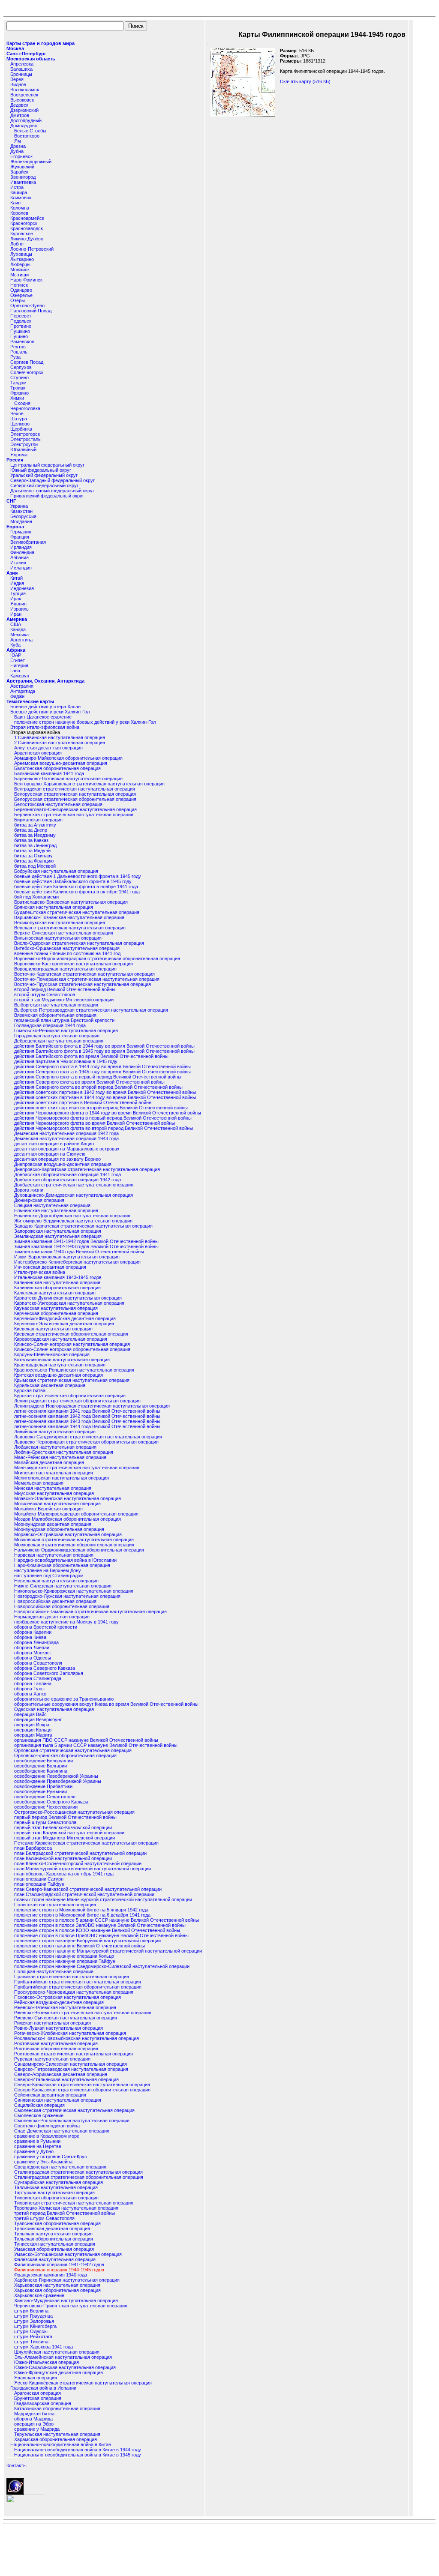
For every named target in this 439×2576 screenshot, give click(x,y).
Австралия (22, 686)
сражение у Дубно (34, 2151)
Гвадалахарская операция (43, 2403)
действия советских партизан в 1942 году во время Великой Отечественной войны (105, 1092)
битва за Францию (34, 861)
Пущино (19, 336)
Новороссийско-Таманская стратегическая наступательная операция (90, 1611)
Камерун (20, 676)
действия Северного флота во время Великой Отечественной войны (89, 1082)
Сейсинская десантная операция (50, 2095)
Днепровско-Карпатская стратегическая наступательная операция (87, 1169)
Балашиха (21, 69)
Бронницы (21, 74)
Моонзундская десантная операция (53, 1524)
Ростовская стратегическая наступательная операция (74, 2054)
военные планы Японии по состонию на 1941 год (67, 953)
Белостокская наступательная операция (58, 804)
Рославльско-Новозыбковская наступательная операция (77, 2038)
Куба (15, 645)
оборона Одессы (33, 1658)
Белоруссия (23, 516)
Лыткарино (22, 259)
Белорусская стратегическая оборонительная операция (75, 799)
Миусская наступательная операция (54, 1493)
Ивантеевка (23, 182)
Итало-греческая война (40, 1272)
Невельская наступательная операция (56, 1581)
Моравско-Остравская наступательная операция (68, 1534)
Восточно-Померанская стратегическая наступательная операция (87, 979)
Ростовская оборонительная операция (56, 2049)
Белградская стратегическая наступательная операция (75, 789)
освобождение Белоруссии (44, 1761)
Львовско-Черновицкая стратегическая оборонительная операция (86, 1442)
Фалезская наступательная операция (55, 2259)
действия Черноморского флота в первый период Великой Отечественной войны (103, 1118)
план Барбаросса (33, 1848)
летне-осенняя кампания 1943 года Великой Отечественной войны (87, 1421)
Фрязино (20, 393)
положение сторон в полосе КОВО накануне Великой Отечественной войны (97, 1930)
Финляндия (22, 552)
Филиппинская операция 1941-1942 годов (59, 2264)
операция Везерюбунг (38, 1719)
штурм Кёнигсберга (35, 2326)
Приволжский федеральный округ (47, 496)
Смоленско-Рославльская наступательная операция (72, 2121)
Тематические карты (30, 701)
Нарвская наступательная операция (54, 1555)
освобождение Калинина (41, 1771)
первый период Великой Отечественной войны (65, 1817)
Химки (17, 398)
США (16, 624)
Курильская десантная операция (50, 1385)
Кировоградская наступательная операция (61, 1339)
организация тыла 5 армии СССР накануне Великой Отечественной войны (96, 1745)
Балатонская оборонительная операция (57, 768)
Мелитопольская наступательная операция (62, 1478)
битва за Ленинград (35, 845)
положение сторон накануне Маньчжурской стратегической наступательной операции (108, 1951)
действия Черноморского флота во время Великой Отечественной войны (95, 1123)
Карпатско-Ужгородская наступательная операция (69, 1303)
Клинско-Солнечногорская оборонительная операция (72, 1349)
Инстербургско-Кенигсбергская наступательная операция (77, 1262)
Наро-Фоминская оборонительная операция (62, 1565)
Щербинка (21, 429)
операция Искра (32, 1725)
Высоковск (22, 100)
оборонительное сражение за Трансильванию (64, 1699)
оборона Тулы (29, 1689)
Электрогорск (25, 434)
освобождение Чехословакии (46, 1807)
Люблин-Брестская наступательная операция (64, 1452)
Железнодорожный (31, 162)
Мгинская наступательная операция (54, 1473)
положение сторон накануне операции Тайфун (65, 1961)
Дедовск (19, 105)
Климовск (21, 198)
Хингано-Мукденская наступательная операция (66, 2300)
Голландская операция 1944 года (50, 1025)
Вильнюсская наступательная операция (58, 938)
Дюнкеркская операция (39, 1200)
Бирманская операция (38, 820)
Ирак (16, 599)
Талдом (18, 383)
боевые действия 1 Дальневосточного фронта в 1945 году (78, 876)
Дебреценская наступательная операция (59, 1041)
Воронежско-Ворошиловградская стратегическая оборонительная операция (97, 959)
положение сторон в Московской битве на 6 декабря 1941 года (82, 1915)
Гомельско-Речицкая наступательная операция (66, 1030)
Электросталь (26, 439)
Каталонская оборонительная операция (57, 2408)
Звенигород (23, 177)
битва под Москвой (35, 866)
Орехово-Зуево (27, 306)
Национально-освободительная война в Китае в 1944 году (78, 2450)
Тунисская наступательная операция (55, 2244)
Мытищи (20, 275)
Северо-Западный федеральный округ (53, 480)
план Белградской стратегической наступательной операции (80, 1853)
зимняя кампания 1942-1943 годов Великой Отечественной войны (86, 1246)
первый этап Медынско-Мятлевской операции (65, 1838)
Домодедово (24, 126)
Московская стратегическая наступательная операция (74, 1540)
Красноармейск (27, 218)
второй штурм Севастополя (45, 994)
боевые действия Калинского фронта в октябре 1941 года (77, 892)
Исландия (21, 568)
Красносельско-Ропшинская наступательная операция (74, 1370)
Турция (18, 593)
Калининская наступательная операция (57, 1282)
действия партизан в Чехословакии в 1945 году (66, 1061)
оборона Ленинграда (36, 1642)
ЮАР (16, 655)
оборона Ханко (30, 1694)
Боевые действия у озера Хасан (45, 707)
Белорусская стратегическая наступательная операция (75, 794)
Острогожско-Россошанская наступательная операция (74, 1812)
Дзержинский (24, 110)
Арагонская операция (38, 2393)
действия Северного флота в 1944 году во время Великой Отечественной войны (102, 1066)
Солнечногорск (27, 372)
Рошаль (19, 352)
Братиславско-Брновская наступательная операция (71, 902)
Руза (15, 357)
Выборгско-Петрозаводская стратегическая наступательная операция (91, 1010)
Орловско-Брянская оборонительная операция (65, 1755)
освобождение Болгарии (41, 1766)
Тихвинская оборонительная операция (56, 2198)
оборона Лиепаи (32, 1647)
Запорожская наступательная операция (58, 1231)
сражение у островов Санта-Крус (51, 2157)
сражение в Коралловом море (47, 2136)
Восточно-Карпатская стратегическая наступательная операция (84, 974)
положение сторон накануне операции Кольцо (64, 1956)
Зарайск (19, 172)
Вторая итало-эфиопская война (45, 727)
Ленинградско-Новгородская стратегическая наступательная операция (92, 1406)
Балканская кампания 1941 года (49, 773)
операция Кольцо (33, 1730)
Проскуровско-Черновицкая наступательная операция (74, 1992)
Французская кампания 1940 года (51, 2275)
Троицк (18, 388)
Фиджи (17, 696)
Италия (18, 563)
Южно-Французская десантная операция (59, 2372)
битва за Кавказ (31, 840)
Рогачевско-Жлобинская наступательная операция (70, 2033)
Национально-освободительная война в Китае (61, 2444)
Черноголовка (25, 408)
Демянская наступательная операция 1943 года (66, 1138)
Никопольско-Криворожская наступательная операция (74, 1591)
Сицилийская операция (39, 2105)
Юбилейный (23, 449)
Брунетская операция (38, 2398)
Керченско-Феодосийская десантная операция (65, 1318)
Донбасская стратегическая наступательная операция (74, 1185)
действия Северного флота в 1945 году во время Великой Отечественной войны (102, 1072)
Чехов (17, 413)
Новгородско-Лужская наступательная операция (67, 1596)
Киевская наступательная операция (53, 1329)
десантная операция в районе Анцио (54, 1144)
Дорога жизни (29, 1190)
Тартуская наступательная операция (54, 2193)
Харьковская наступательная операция (57, 2285)
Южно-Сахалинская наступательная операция (65, 2367)
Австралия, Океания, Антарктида (45, 681)
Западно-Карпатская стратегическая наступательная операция (83, 1226)
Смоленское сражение (39, 2115)
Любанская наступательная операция (55, 1447)
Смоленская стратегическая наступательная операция (74, 2110)
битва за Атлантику (35, 825)
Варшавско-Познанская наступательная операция (69, 917)
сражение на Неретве (38, 2146)
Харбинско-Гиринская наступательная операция (67, 2280)
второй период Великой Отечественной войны (65, 989)
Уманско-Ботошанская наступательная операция (68, 2254)
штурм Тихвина (31, 2342)
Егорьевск (21, 156)
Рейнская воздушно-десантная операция (59, 2002)
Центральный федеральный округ (47, 465)
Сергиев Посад (27, 362)
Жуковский (22, 167)
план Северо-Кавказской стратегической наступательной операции (88, 1889)
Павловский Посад (31, 311)
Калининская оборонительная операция (57, 1288)
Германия (21, 532)
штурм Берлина (31, 2311)
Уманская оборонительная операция (54, 2249)
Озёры (18, 300)
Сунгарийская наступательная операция (59, 2182)
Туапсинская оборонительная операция (57, 2223)
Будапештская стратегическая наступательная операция (77, 912)
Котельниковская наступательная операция (62, 1360)
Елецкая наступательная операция (52, 1205)
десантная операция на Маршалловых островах (67, 1149)
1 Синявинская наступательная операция (60, 737)
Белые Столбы (30, 131)
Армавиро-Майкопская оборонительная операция (68, 758)
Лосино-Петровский (32, 249)
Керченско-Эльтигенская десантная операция (64, 1324)
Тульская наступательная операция (53, 2234)
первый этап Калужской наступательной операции (69, 1833)
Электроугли (24, 444)
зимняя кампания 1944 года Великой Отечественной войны (79, 1252)
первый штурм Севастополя (45, 1822)
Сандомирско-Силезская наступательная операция (71, 2064)
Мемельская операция (39, 1483)
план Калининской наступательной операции (63, 1858)
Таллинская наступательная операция (56, 2187)
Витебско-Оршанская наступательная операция (67, 948)
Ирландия (21, 547)
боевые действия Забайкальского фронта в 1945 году (73, 881)
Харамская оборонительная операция (56, 2439)
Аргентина (21, 640)
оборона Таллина (33, 1683)
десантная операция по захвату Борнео (57, 1159)
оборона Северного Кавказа (45, 1668)
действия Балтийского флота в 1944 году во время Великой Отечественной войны (104, 1046)
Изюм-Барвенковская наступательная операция (67, 1257)
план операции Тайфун (39, 1884)
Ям (18, 141)
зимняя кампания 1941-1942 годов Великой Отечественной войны (86, 1241)
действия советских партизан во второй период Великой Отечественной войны (101, 1108)
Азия (12, 573)
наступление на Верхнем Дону (48, 1570)
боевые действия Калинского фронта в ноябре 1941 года (76, 887)
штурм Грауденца (33, 2316)
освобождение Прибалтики (43, 1786)
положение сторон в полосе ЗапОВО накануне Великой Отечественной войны (100, 1925)
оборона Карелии (33, 1632)
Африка (16, 650)
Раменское (22, 341)
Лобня (17, 244)
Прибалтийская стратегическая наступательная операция (78, 1982)
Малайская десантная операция (49, 1462)
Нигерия (19, 665)
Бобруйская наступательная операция (56, 871)
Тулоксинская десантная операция (52, 2229)
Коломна (20, 208)
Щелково (20, 424)
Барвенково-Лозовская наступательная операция (68, 779)
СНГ (11, 501)
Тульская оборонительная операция (54, 2239)
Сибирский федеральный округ (44, 485)
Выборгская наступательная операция (56, 1005)
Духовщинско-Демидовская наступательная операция (74, 1195)
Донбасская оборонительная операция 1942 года (68, 1180)
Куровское (22, 234)
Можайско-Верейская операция (48, 1509)
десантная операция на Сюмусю (50, 1154)
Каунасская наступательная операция (56, 1308)
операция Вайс (30, 1714)
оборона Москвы (32, 1653)
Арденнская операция (38, 753)
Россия (15, 460)
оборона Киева (30, 1637)
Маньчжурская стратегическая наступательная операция (77, 1468)
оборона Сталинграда (38, 1678)
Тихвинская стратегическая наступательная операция (74, 2203)
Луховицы (21, 254)
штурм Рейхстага (33, 2336)
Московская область (31, 59)
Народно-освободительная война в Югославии (65, 1560)
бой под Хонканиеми (36, 897)
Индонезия (22, 588)
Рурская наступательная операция (52, 2059)
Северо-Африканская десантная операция (61, 2074)
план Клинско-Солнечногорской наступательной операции (78, 1863)
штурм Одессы (31, 2331)
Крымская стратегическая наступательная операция (72, 1380)
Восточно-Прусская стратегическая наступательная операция (83, 984)
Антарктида (23, 691)
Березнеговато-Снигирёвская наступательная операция (75, 809)
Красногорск (24, 223)
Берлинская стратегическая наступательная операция (74, 815)
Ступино (20, 377)
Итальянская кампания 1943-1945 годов (58, 1277)
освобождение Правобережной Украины (58, 1781)
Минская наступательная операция (53, 1488)
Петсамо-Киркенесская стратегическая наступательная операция (86, 1843)
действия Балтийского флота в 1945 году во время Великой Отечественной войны (104, 1051)
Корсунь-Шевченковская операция (52, 1354)
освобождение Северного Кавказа (51, 1802)
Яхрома (19, 455)
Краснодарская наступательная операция (60, 1365)
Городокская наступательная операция (57, 1036)
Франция (20, 537)
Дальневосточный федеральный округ (52, 491)
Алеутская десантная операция (48, 748)
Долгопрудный (26, 120)
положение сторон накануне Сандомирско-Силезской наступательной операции (102, 1966)
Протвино (21, 326)
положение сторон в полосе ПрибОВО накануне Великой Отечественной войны (101, 1935)
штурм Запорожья (34, 2321)
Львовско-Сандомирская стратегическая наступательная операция (88, 1437)
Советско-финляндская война (47, 2126)
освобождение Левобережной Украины (56, 1776)
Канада (18, 629)
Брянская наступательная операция (54, 907)
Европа (15, 527)
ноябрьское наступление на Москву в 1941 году (66, 1622)
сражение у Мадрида (37, 2429)
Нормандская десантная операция (52, 1617)
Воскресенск (24, 95)
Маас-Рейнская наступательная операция (60, 1457)
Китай (17, 578)
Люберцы (20, 264)
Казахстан (21, 511)
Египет (18, 660)
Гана (15, 671)
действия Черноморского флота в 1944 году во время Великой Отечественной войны (108, 1113)
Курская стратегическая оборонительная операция (70, 1396)
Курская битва (30, 1390)
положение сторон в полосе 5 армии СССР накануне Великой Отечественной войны (107, 1920)
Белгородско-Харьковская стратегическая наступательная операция (89, 784)
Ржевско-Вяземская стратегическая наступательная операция (83, 2013)
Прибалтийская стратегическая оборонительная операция (78, 1987)
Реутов (18, 347)
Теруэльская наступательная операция (57, 2434)
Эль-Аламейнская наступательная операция (63, 2357)
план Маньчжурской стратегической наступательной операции (83, 1869)
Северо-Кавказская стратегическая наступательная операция (82, 2085)
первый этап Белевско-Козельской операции (63, 1827)
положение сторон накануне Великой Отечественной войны (80, 1946)
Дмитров (20, 115)
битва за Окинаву (33, 856)
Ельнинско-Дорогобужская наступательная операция (72, 1216)
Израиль (20, 609)
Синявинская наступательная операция (58, 2100)
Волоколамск (25, 90)
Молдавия (21, 521)
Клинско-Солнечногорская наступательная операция (72, 1344)
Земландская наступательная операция (58, 1236)
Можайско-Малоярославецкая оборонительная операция (76, 1514)
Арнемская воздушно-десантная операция (61, 763)
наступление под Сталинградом (49, 1576)
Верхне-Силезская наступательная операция (64, 933)
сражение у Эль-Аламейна (43, 2162)
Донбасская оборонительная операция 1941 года (68, 1174)
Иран (16, 614)
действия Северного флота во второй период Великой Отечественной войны (98, 1087)
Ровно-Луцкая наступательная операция (59, 2028)
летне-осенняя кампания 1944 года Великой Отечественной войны (87, 1426)
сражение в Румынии (37, 2141)
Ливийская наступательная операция (55, 1432)
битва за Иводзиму (35, 835)
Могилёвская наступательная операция (57, 1504)
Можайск (20, 270)
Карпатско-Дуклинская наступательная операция (68, 1298)
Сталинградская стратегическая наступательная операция (78, 2172)
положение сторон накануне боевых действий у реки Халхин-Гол (85, 722)
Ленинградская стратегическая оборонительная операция (77, 1401)
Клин (15, 203)
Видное (18, 84)
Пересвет (21, 316)
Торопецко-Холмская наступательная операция (66, 2208)
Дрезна (18, 146)
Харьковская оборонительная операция (57, 2290)
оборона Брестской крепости (46, 1627)
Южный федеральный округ (41, 470)
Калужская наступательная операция (55, 1293)
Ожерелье (21, 295)
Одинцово (21, 290)
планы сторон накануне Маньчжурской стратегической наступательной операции (103, 1899)
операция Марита (33, 1735)
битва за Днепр (31, 830)
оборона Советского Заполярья (49, 1673)
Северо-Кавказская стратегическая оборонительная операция (82, 2090)
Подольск (21, 321)
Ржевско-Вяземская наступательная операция (65, 2007)
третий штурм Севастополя (44, 2218)
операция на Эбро (34, 2424)
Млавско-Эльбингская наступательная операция (68, 1498)
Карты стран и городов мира (41, 43)
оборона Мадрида (33, 2419)
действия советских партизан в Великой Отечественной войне (83, 1102)
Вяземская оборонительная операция (55, 1015)
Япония (18, 604)
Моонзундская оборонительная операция (59, 1529)
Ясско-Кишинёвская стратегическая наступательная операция (83, 2383)
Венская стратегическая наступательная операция (70, 928)
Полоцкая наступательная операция (54, 1971)
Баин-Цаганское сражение (43, 717)
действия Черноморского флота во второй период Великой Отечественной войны (104, 1128)
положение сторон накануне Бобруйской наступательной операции (87, 1941)
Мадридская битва (34, 2414)
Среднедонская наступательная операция (60, 2167)
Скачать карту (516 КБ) (305, 81)
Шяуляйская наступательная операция (57, 2352)
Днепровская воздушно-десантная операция (63, 1164)
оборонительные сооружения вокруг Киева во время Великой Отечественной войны (106, 1704)
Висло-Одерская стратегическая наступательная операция (79, 943)
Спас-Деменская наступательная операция (62, 2131)
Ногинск (19, 285)
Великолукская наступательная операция (60, 923)
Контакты (17, 2465)
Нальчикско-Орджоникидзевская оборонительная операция (79, 1550)
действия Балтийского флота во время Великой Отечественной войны (91, 1056)
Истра (17, 187)
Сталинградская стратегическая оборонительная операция (79, 2177)
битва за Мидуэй (32, 851)
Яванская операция (36, 2378)
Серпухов (21, 367)
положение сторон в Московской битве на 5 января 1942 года (81, 1910)
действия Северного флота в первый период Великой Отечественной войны (98, 1077)
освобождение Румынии (41, 1791)
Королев (19, 213)
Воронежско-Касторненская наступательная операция (74, 964)
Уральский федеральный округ (44, 475)
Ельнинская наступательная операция (56, 1210)
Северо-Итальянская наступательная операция (66, 2079)
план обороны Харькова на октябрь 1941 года (64, 1874)
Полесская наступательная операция (55, 1905)
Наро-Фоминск (26, 280)
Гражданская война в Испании (43, 2388)
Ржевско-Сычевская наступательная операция (66, 2018)
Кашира (19, 192)
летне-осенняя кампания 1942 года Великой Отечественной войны (87, 1416)
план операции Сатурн (39, 1879)
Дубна (17, 151)
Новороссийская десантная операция (55, 1601)
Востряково (27, 136)
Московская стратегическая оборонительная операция (74, 1545)
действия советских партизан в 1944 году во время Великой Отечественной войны (105, 1097)
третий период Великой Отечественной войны (65, 2213)
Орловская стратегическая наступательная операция (73, 1750)
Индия (17, 583)
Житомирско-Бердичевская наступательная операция (73, 1221)
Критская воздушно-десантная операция (59, 1375)
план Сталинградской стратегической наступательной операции (84, 1894)
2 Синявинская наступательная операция (60, 743)
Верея (17, 79)
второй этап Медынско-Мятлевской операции (64, 1000)
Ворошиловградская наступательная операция (65, 969)
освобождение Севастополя (45, 1797)
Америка (17, 619)
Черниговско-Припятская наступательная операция (71, 2306)
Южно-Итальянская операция (47, 2362)
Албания (20, 557)
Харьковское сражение (39, 2295)
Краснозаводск (27, 228)
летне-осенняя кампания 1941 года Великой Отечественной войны (87, 1411)
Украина (19, 506)
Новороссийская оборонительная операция (62, 1606)
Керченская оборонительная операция (56, 1313)
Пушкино (20, 331)
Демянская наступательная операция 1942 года (66, 1133)
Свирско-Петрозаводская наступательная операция (71, 2069)
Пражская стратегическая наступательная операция (72, 1977)
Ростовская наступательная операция (56, 2043)
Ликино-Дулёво (27, 239)
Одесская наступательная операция (54, 1709)
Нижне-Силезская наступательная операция (63, 1586)
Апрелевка (22, 64)
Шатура (19, 419)
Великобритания (28, 542)
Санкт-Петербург (26, 54)
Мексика (20, 635)
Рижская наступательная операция (53, 2023)
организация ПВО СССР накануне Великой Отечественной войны (86, 1740)
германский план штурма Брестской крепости (64, 1020)
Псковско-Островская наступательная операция (68, 1997)
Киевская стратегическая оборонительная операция (71, 1334)
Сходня (22, 403)
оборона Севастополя (38, 1663)
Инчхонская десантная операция (50, 1267)
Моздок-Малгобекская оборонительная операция (68, 1519)
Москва (15, 48)
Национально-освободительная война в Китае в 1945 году (78, 2455)
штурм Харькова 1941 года (44, 2347)
